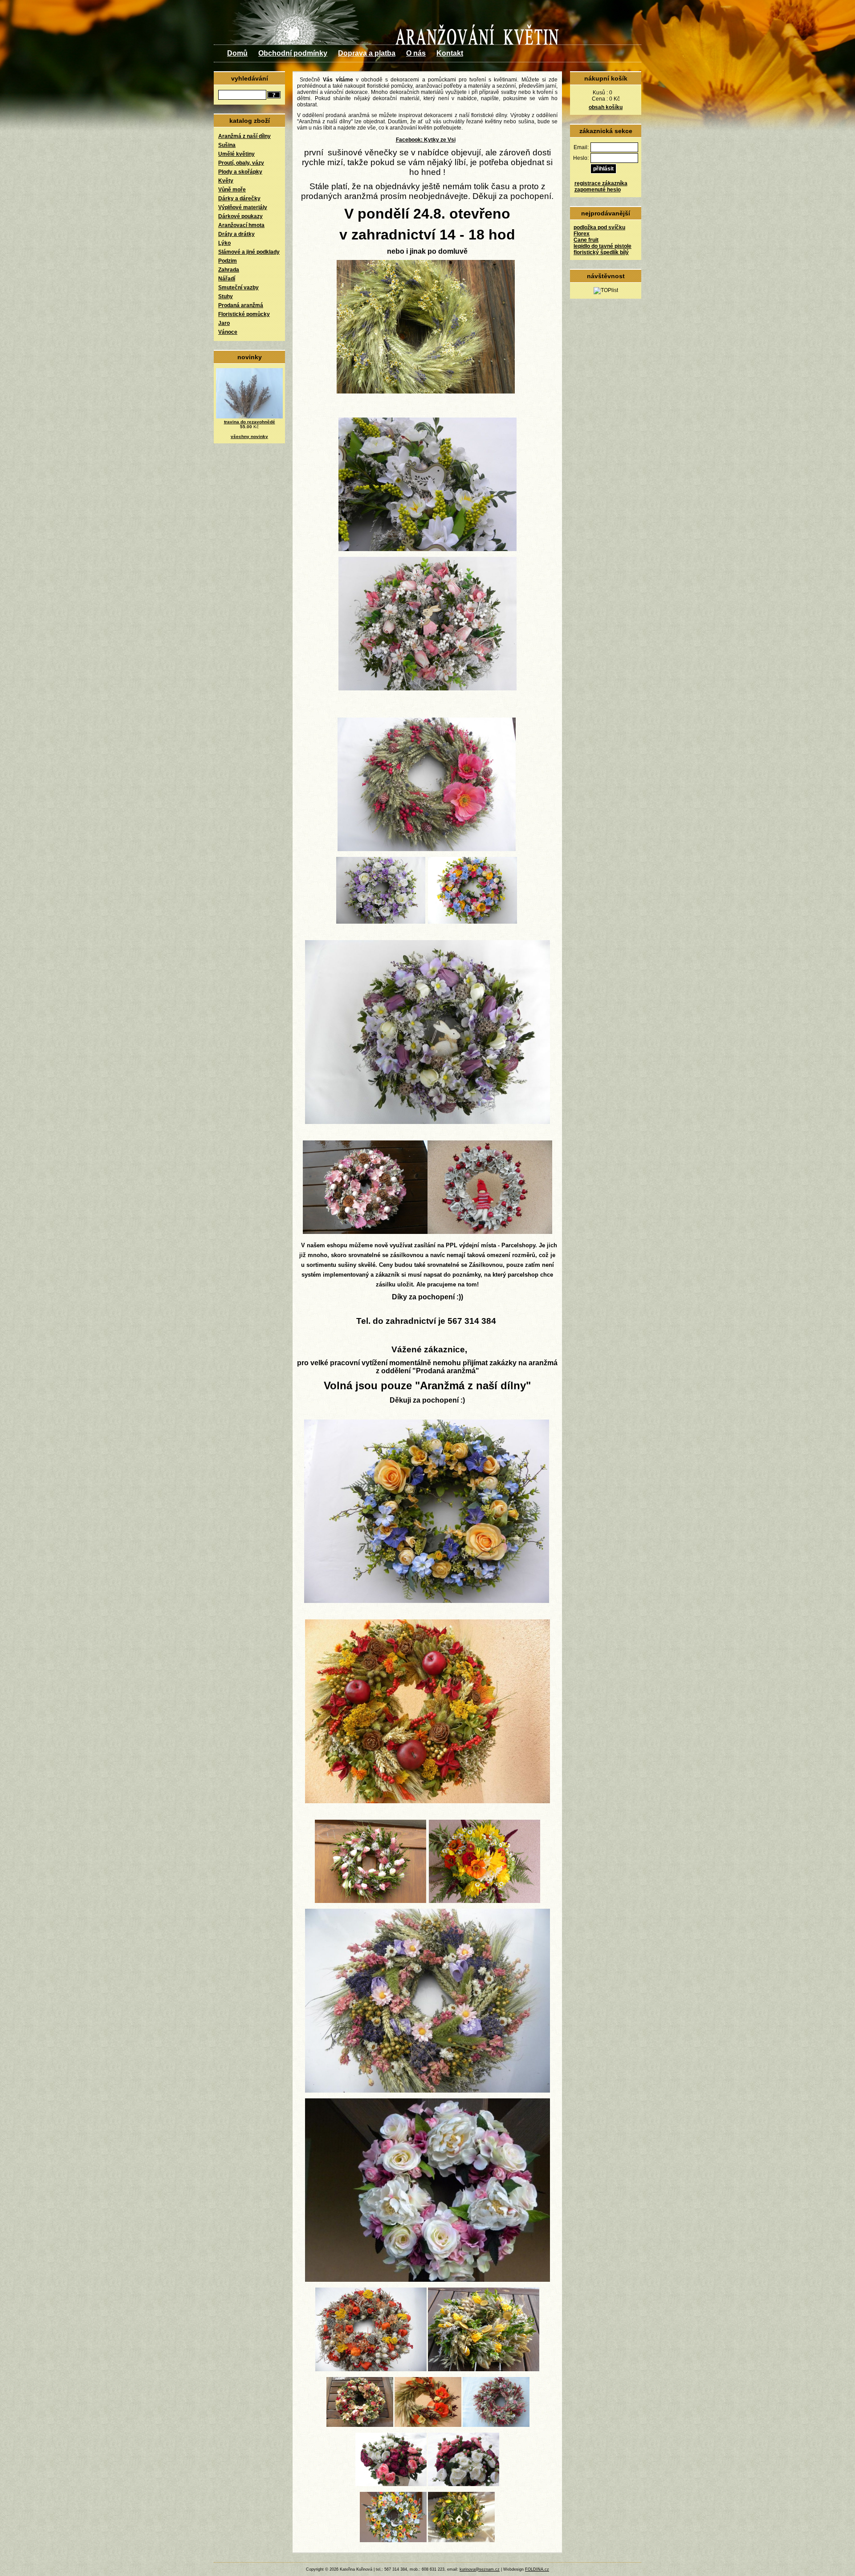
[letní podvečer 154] (427, 2280)
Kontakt (450, 53)
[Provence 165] (427, 2091)
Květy (226, 181)
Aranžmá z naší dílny (244, 136)
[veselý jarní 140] (393, 2540)
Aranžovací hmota (241, 225)
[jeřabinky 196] (490, 1232)
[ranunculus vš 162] (391, 2484)
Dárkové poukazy (240, 216)
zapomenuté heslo (598, 190)
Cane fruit (586, 240)
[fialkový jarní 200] (381, 922)
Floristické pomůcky (244, 314)
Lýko (224, 243)
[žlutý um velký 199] (427, 1601)
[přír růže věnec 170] (360, 2425)
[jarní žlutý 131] (484, 2369)
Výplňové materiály (243, 207)
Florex (582, 234)
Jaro (224, 323)
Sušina (227, 145)
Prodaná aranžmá (241, 305)
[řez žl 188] (484, 1901)
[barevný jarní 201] (472, 922)
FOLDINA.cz (537, 2569)
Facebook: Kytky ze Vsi (426, 140)
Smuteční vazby (238, 288)
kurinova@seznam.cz (480, 2569)
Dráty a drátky (236, 234)
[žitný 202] (427, 849)
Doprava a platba (367, 53)
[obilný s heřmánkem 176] (426, 392)
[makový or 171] (428, 2425)
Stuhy (226, 296)
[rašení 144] (461, 2540)
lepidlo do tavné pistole (603, 246)
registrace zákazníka (601, 183)
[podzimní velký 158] (371, 2369)
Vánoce (228, 332)
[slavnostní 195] (365, 1232)
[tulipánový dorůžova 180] (427, 689)
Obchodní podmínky (293, 53)
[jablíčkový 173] (427, 1801)
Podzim (228, 261)
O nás (416, 53)
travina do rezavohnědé (250, 422)
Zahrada (229, 270)
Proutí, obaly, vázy (241, 163)
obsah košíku (606, 107)
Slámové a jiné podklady (249, 252)
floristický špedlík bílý (601, 252)
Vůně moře (232, 190)
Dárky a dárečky (239, 199)
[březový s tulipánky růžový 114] (370, 1901)
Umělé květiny (236, 154)
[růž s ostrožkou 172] (496, 2425)
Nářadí (227, 279)
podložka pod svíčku (599, 227)
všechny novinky (249, 436)
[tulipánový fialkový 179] (427, 1122)
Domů (237, 53)
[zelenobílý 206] (427, 549)
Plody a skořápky (240, 172)
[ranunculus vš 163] (464, 2484)
